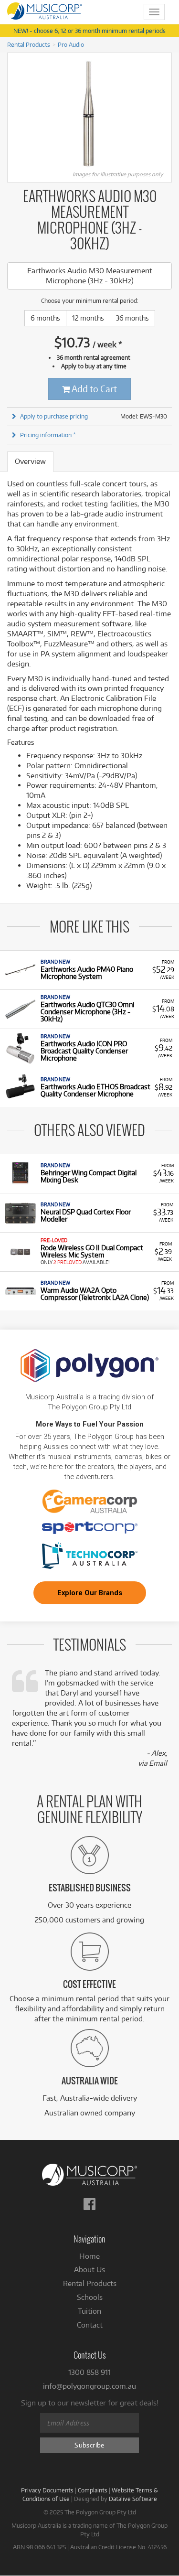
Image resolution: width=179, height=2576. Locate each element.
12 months (88, 318)
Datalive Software (133, 2499)
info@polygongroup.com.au (89, 2386)
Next (167, 114)
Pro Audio (71, 44)
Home (89, 2256)
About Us (89, 2270)
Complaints (93, 2490)
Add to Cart (94, 389)
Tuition (89, 2311)
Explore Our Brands (90, 1593)
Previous (12, 114)
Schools (90, 2297)
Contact (90, 2325)
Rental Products (29, 44)
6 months (45, 318)
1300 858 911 (89, 2372)
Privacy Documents (47, 2490)
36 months (132, 318)
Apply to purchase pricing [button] (54, 416)
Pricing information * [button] (48, 435)
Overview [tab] (30, 461)
